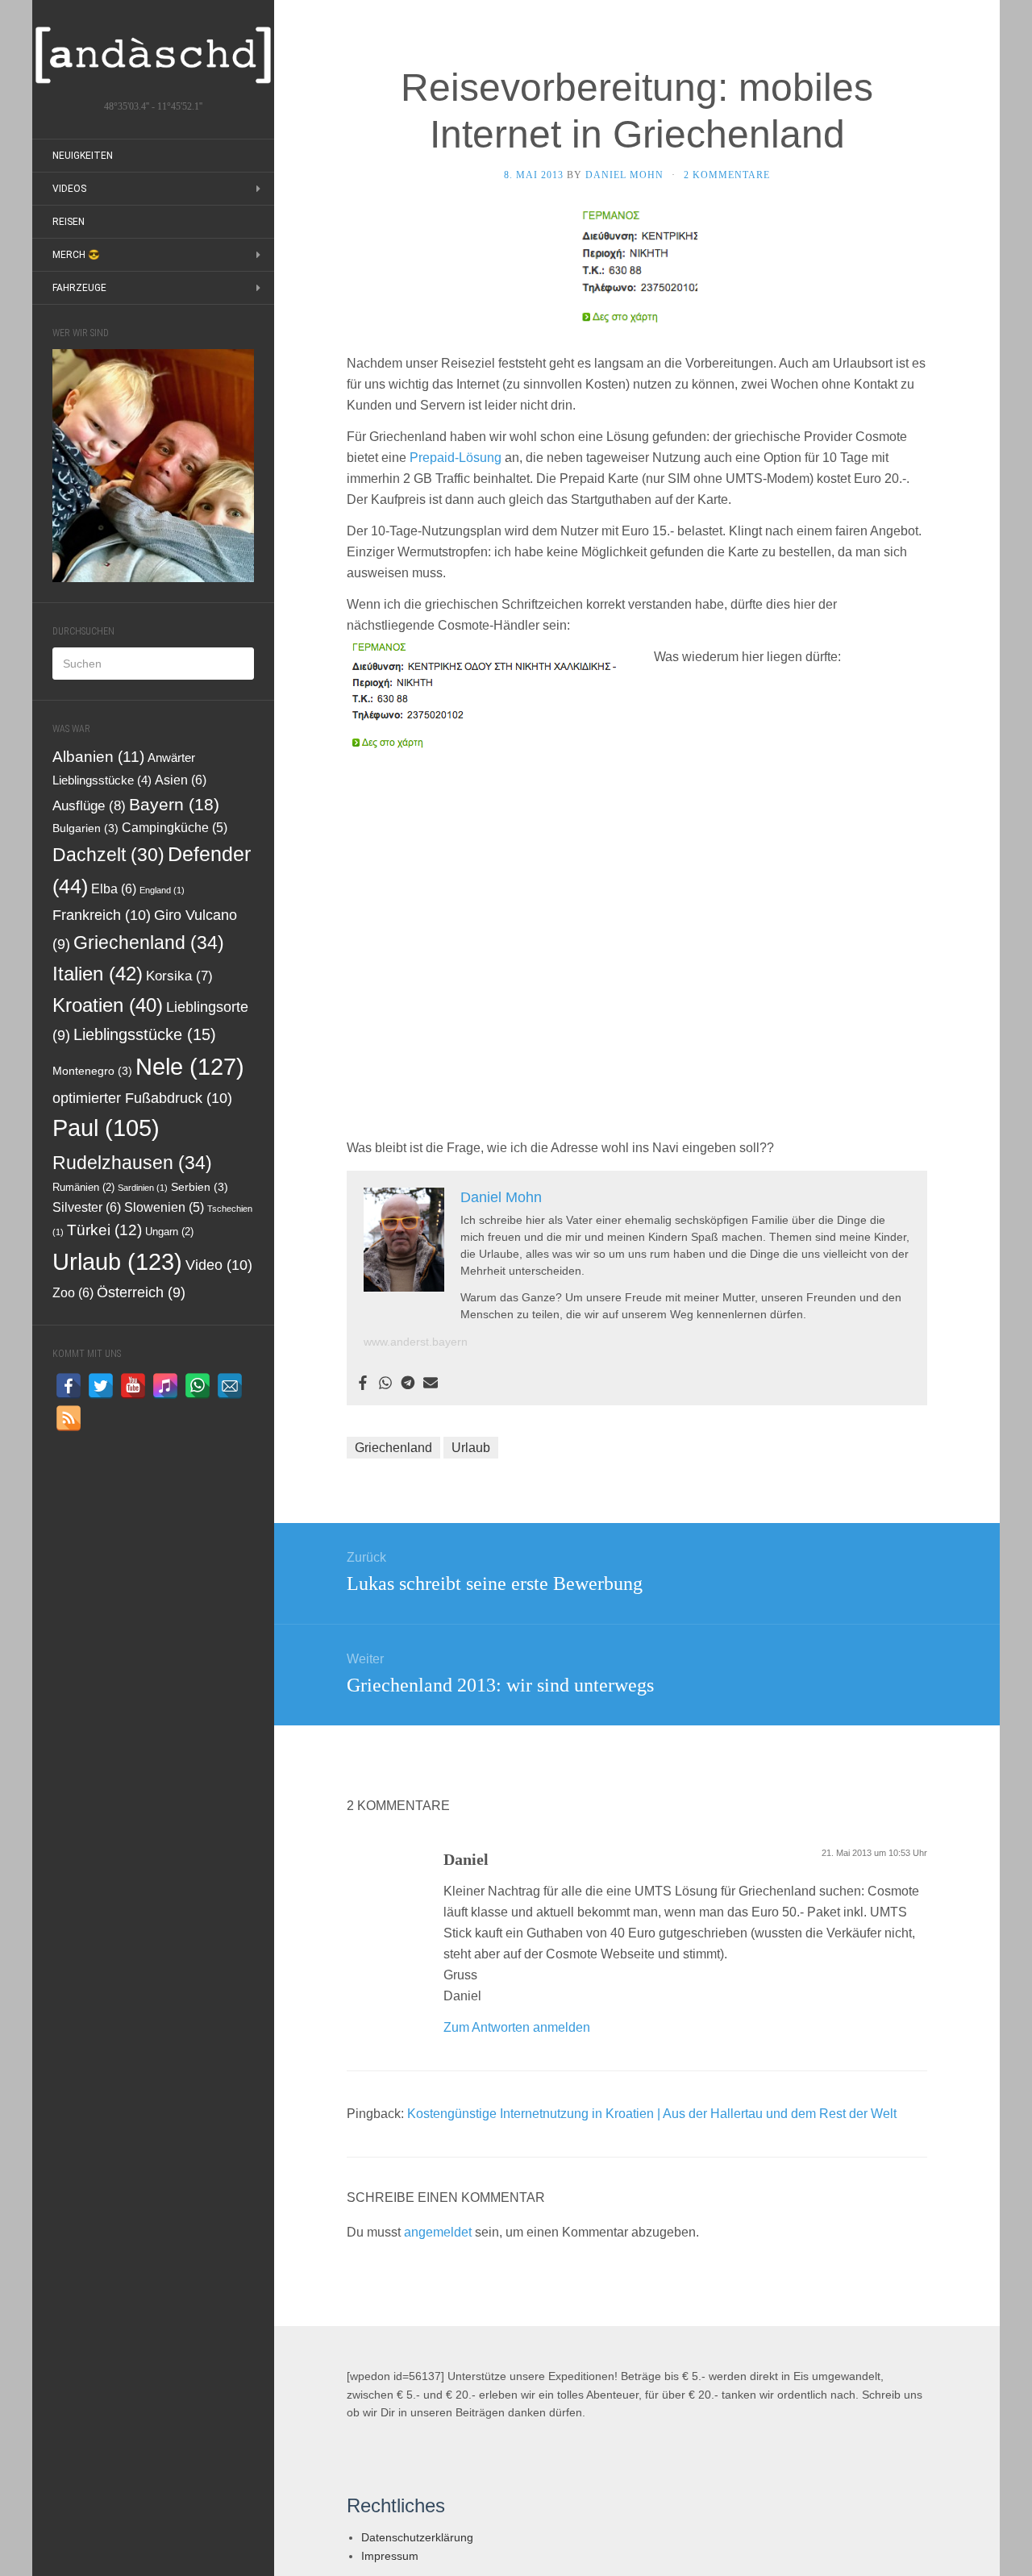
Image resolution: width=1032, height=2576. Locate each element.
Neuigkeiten (83, 156)
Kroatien (108, 1005)
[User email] (431, 1384)
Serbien (200, 1187)
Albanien (98, 757)
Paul (106, 1128)
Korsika (179, 976)
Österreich (141, 1292)
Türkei (104, 1230)
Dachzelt (108, 855)
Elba (114, 888)
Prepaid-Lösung (456, 458)
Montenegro (92, 1071)
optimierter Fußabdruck (142, 1098)
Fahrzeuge (79, 288)
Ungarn (169, 1232)
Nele (190, 1066)
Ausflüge (89, 805)
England (162, 890)
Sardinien (143, 1188)
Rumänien (83, 1188)
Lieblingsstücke (145, 1034)
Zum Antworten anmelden (517, 2027)
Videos (69, 189)
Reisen (69, 222)
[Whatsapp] (385, 1384)
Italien (98, 974)
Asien (181, 780)
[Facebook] (363, 1384)
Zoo (73, 1292)
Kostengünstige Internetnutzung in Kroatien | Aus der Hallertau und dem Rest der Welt (652, 2114)
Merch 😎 (76, 255)
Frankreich (102, 915)
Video (219, 1265)
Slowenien (164, 1207)
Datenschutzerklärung (417, 2537)
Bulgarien (85, 828)
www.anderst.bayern (416, 1342)
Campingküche (175, 828)
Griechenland (149, 943)
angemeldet (438, 2232)
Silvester (87, 1207)
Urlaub (117, 1262)
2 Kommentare (727, 175)
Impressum (390, 2556)
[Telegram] (408, 1384)
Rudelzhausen (132, 1163)
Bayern (174, 804)
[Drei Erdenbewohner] (153, 55)
